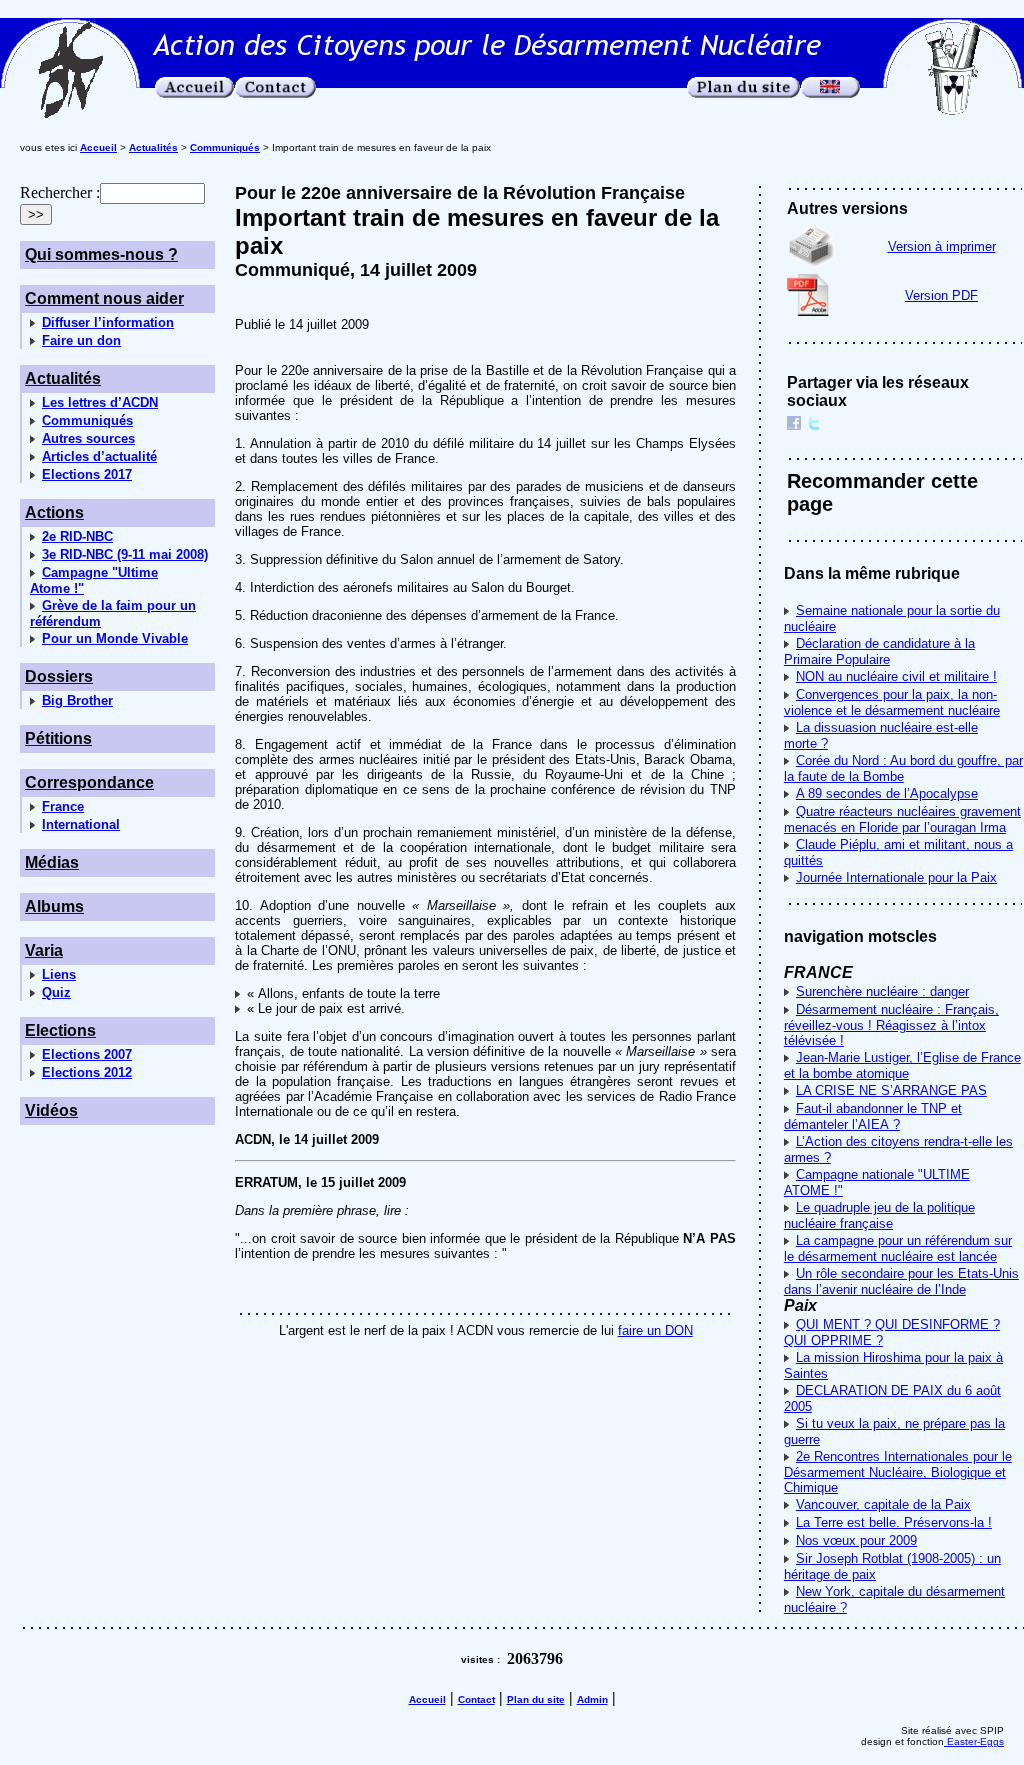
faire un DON (655, 1330)
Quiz (56, 992)
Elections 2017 (87, 474)
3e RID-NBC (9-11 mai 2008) (125, 554)
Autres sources (88, 438)
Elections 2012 (87, 1072)
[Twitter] (814, 425)
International (81, 824)
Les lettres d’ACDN (100, 402)
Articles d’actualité (99, 456)
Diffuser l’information (108, 322)
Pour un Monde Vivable (115, 638)
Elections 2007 (87, 1054)
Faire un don (81, 340)
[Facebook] (794, 425)
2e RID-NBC (77, 536)
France (63, 806)
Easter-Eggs (974, 1741)
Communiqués (87, 420)
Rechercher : (60, 192)
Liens (59, 974)
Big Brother (77, 700)
